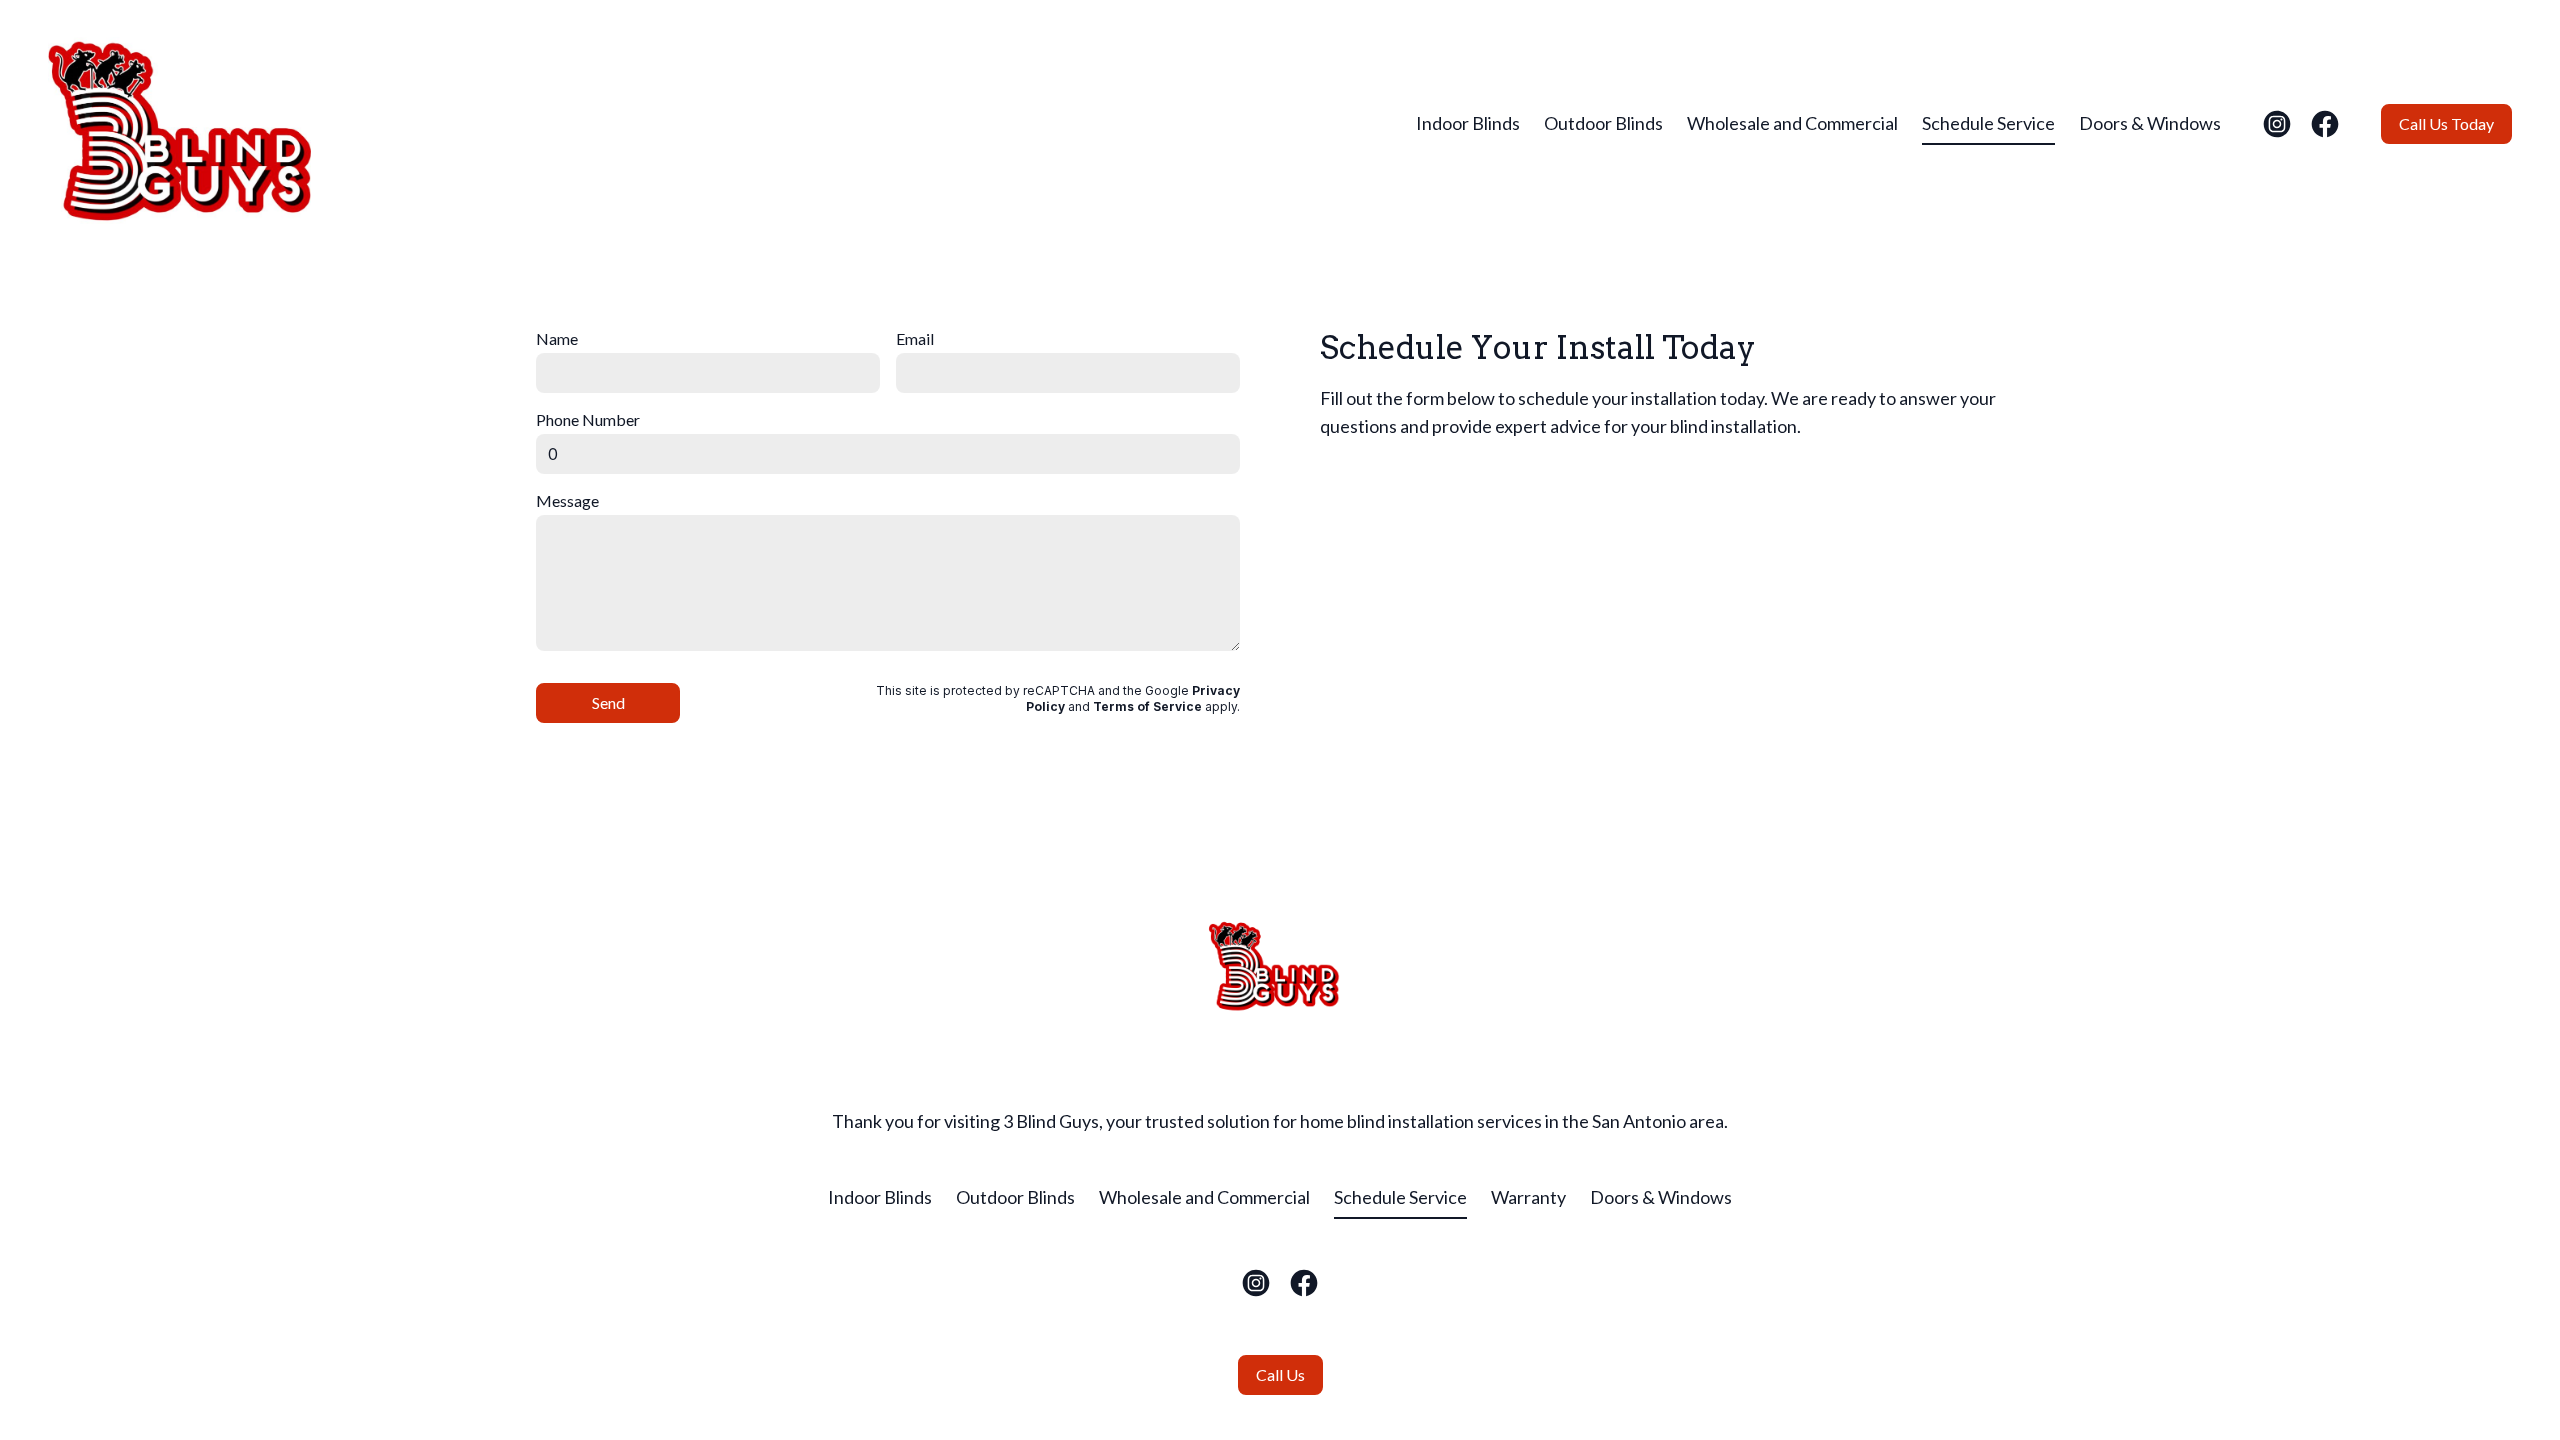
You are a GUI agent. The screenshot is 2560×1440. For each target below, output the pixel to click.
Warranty (1528, 1197)
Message (567, 500)
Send (608, 702)
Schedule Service (1988, 123)
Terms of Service (1147, 706)
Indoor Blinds (1468, 123)
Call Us (1280, 1374)
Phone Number (588, 419)
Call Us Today (2446, 123)
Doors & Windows (2150, 123)
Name (557, 338)
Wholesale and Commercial (1792, 123)
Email (915, 338)
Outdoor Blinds (1603, 123)
